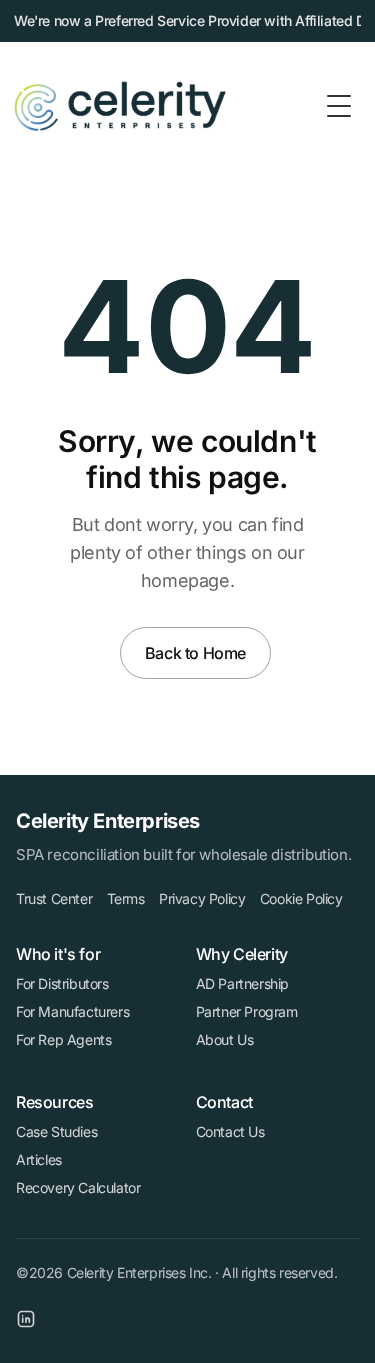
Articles (39, 1159)
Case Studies (56, 1131)
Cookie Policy (301, 898)
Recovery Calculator (78, 1187)
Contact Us (230, 1131)
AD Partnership (242, 983)
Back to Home (195, 653)
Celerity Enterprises (108, 821)
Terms (126, 898)
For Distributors (62, 983)
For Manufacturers (72, 1011)
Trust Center (54, 898)
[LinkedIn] (26, 1319)
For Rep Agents (63, 1039)
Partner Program (247, 1011)
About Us (225, 1039)
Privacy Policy (202, 898)
